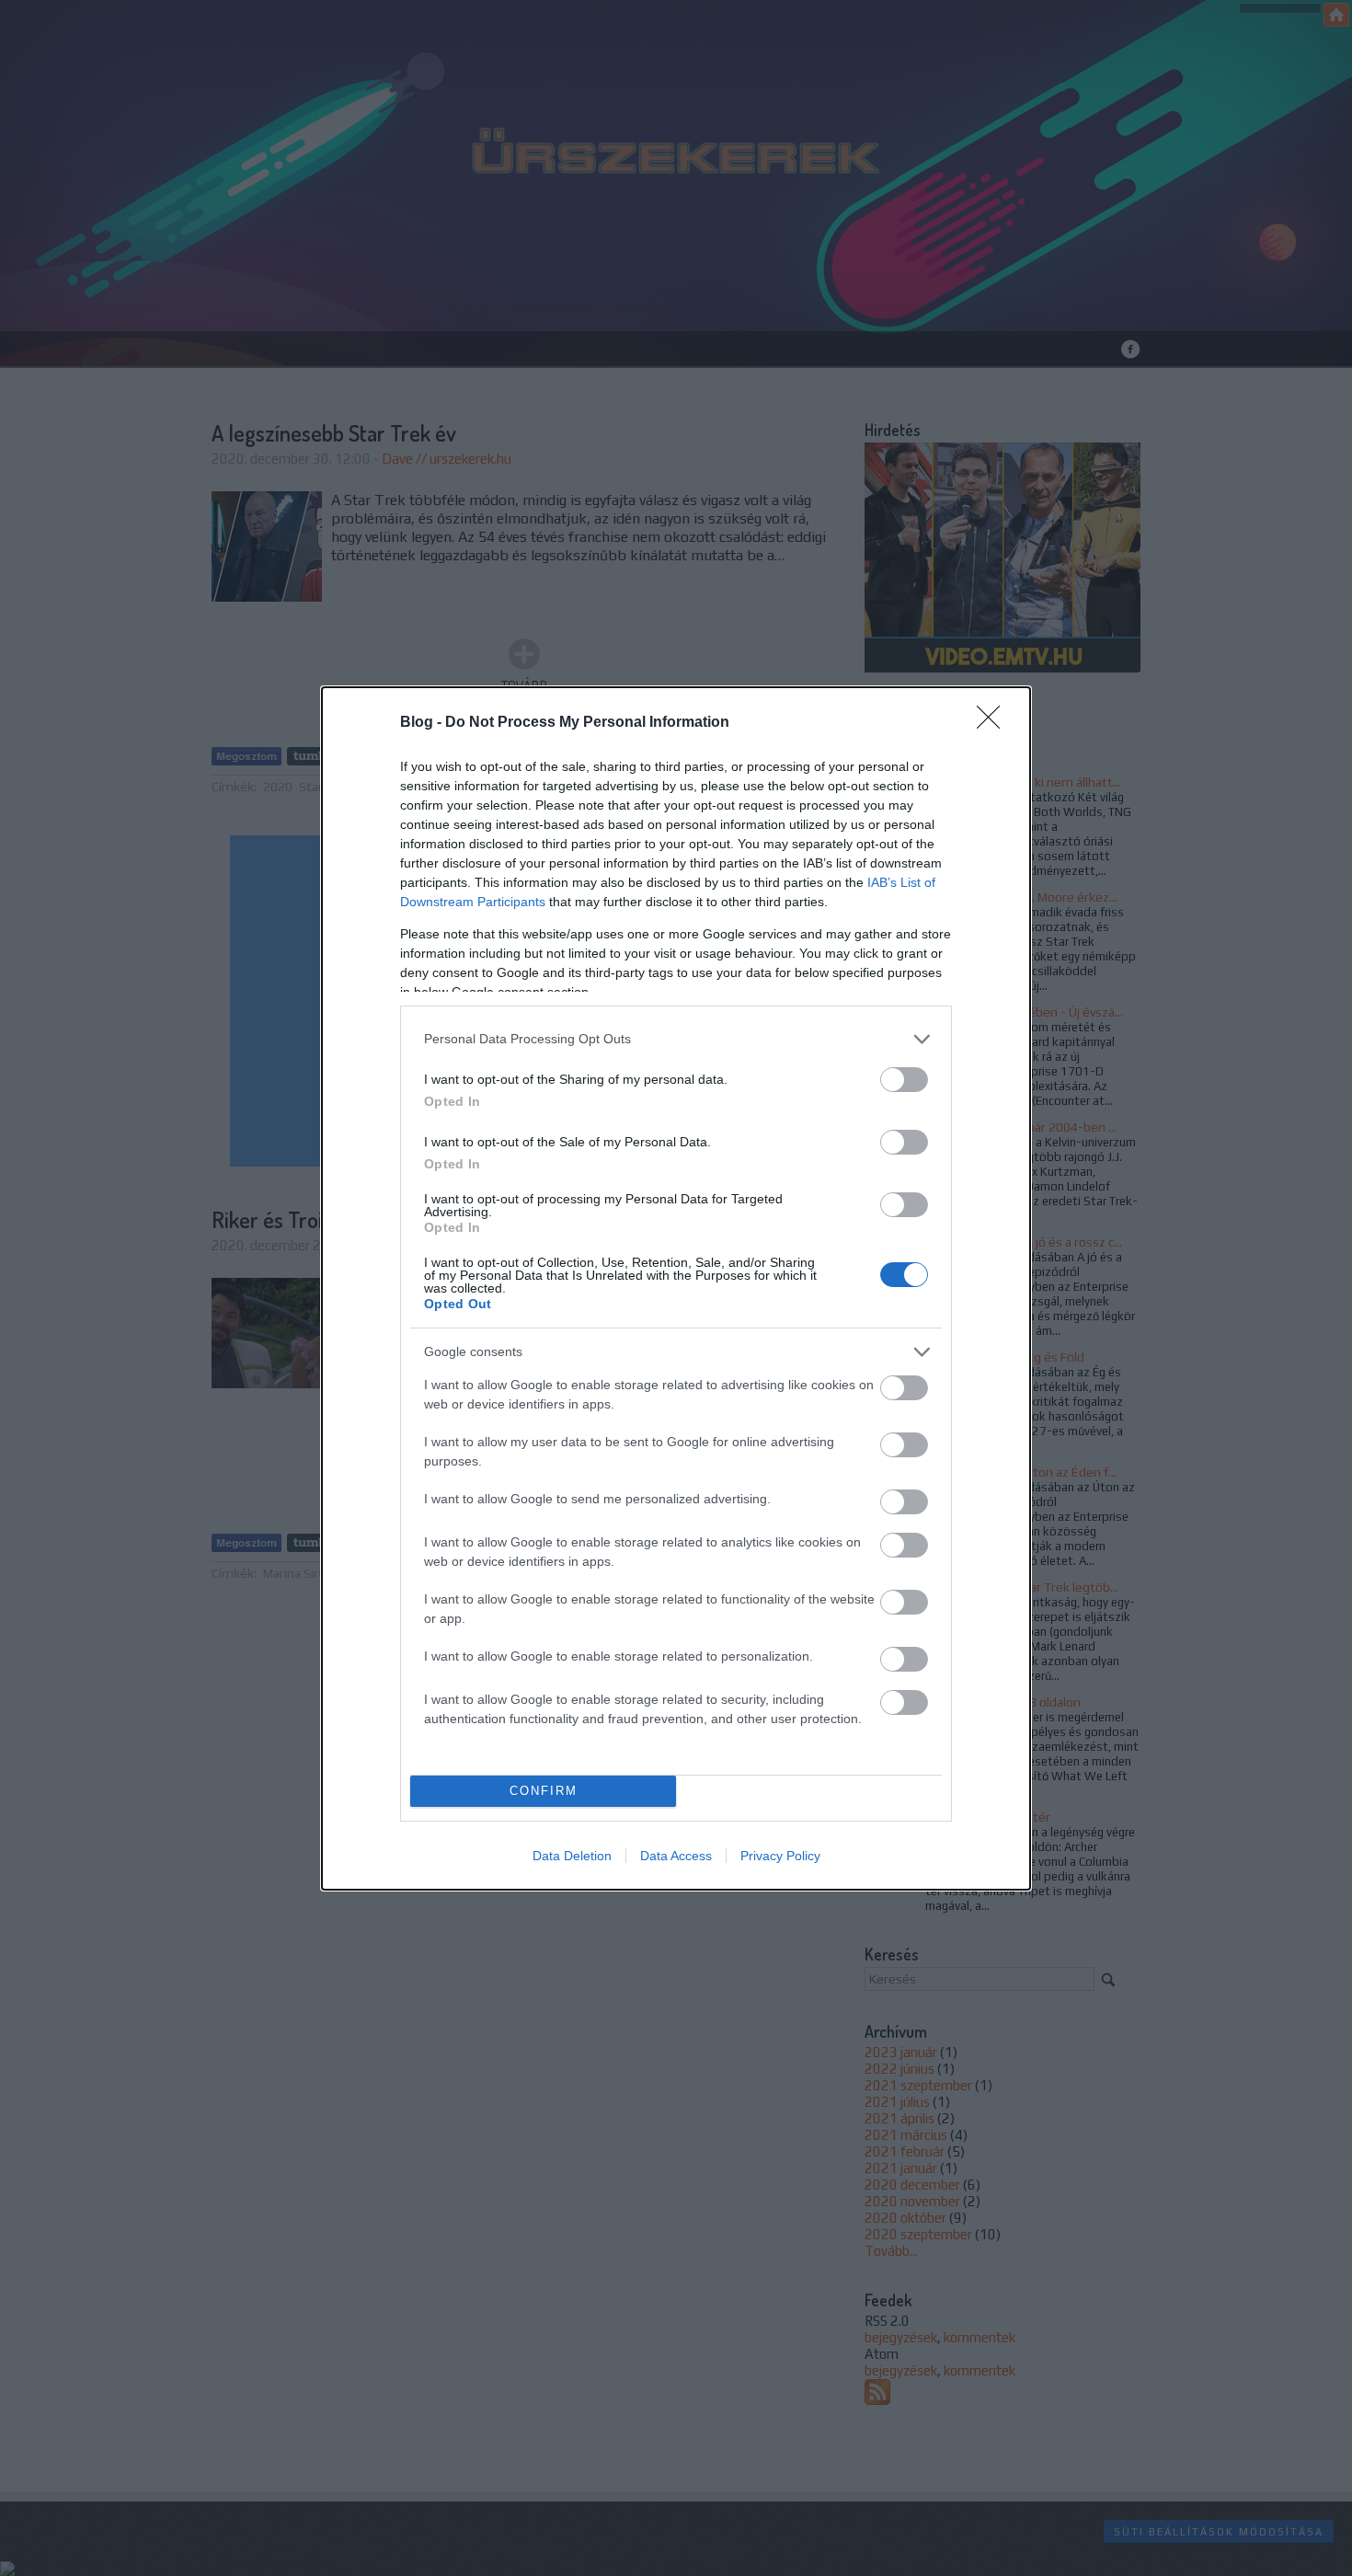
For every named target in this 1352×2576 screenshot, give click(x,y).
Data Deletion (572, 1856)
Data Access (676, 1856)
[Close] (994, 723)
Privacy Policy (780, 1856)
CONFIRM (544, 1791)
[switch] (904, 1080)
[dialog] (676, 1288)
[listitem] (676, 1039)
